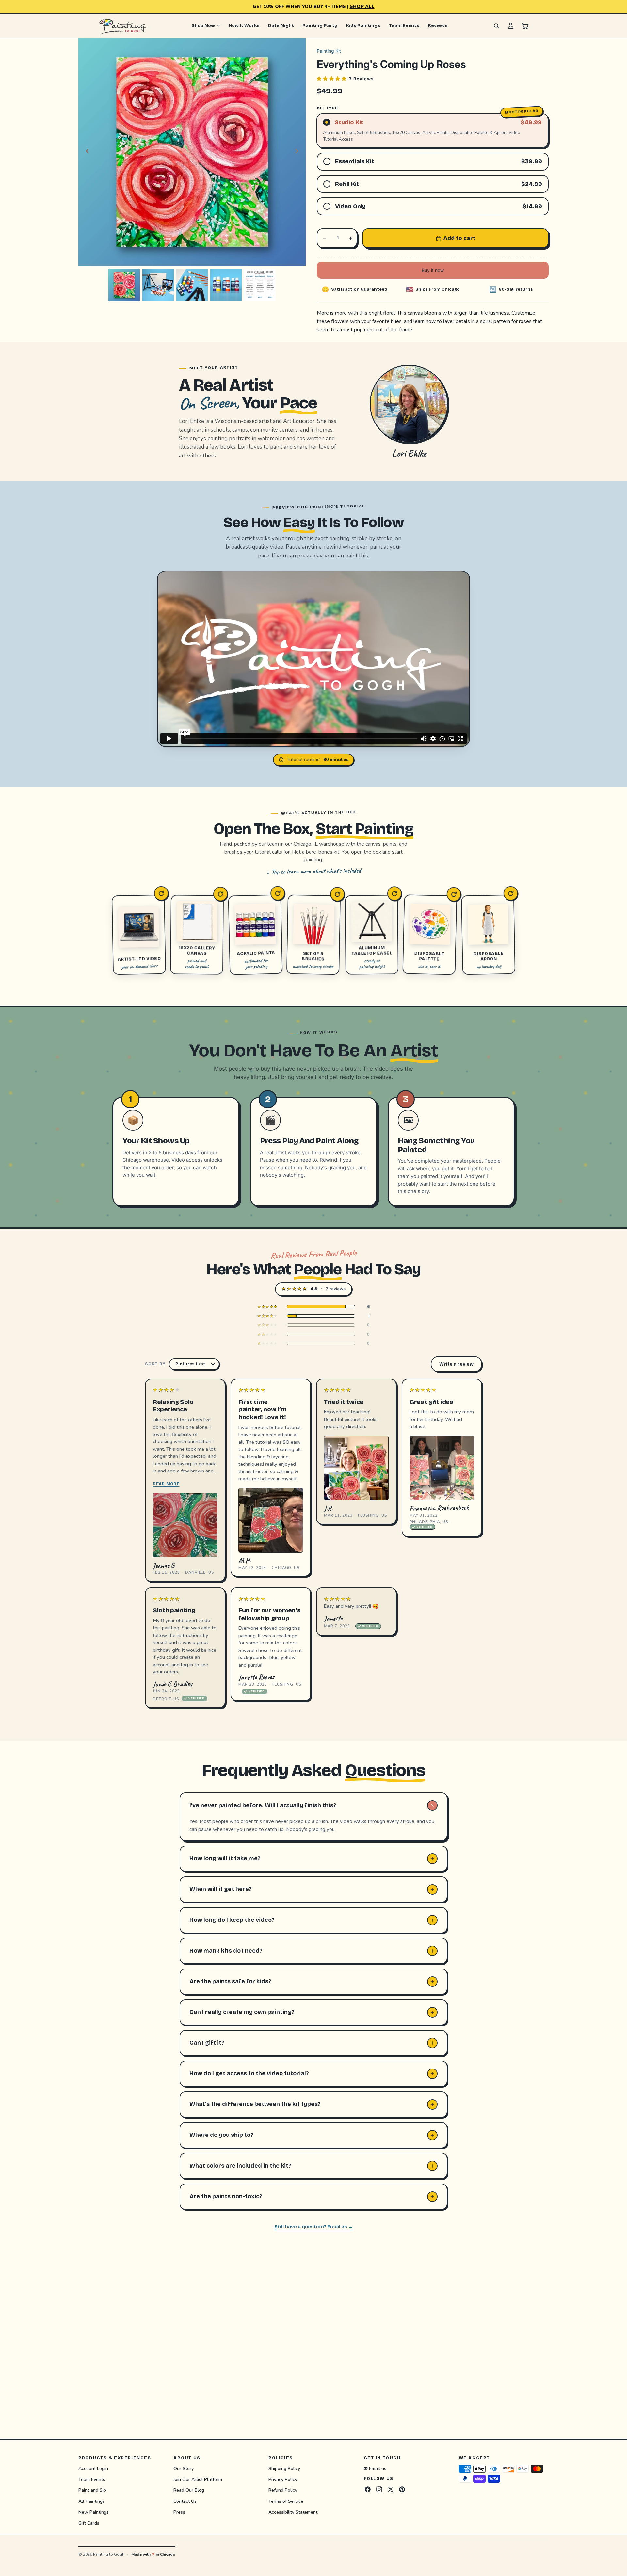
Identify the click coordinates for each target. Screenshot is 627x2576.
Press (179, 2512)
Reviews (438, 26)
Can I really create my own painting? (242, 2012)
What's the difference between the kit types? (255, 2104)
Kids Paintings (363, 26)
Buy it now (433, 270)
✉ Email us (375, 2468)
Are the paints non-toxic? (226, 2196)
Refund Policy (283, 2490)
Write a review (456, 1364)
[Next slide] (298, 152)
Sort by (155, 1364)
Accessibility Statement (293, 2512)
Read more (166, 1484)
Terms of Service (286, 2501)
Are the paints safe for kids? (230, 1981)
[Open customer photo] (185, 1525)
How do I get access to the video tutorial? (249, 2073)
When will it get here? (221, 1889)
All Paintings (92, 2501)
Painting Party (320, 26)
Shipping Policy (284, 2468)
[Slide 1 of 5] (124, 285)
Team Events (404, 26)
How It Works (244, 26)
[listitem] (313, 1307)
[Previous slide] (86, 152)
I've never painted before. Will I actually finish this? (263, 1805)
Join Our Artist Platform (198, 2479)
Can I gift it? (207, 2043)
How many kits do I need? (226, 1951)
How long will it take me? (225, 1858)
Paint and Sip (92, 2490)
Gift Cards (89, 2523)
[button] (345, 79)
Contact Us (185, 2501)
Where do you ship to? (221, 2135)
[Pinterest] (402, 2489)
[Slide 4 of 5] (226, 285)
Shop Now (203, 26)
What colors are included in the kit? (240, 2166)
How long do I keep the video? (232, 1920)
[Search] (496, 26)
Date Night (281, 26)
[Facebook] (368, 2489)
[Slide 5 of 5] (260, 285)
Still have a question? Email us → (314, 2227)
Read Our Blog (189, 2490)
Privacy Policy (283, 2479)
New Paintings (94, 2512)
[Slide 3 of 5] (192, 285)
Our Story (184, 2468)
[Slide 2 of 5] (158, 285)
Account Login (93, 2468)
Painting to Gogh (109, 2554)
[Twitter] (391, 2489)
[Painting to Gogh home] (123, 26)
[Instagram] (379, 2489)
